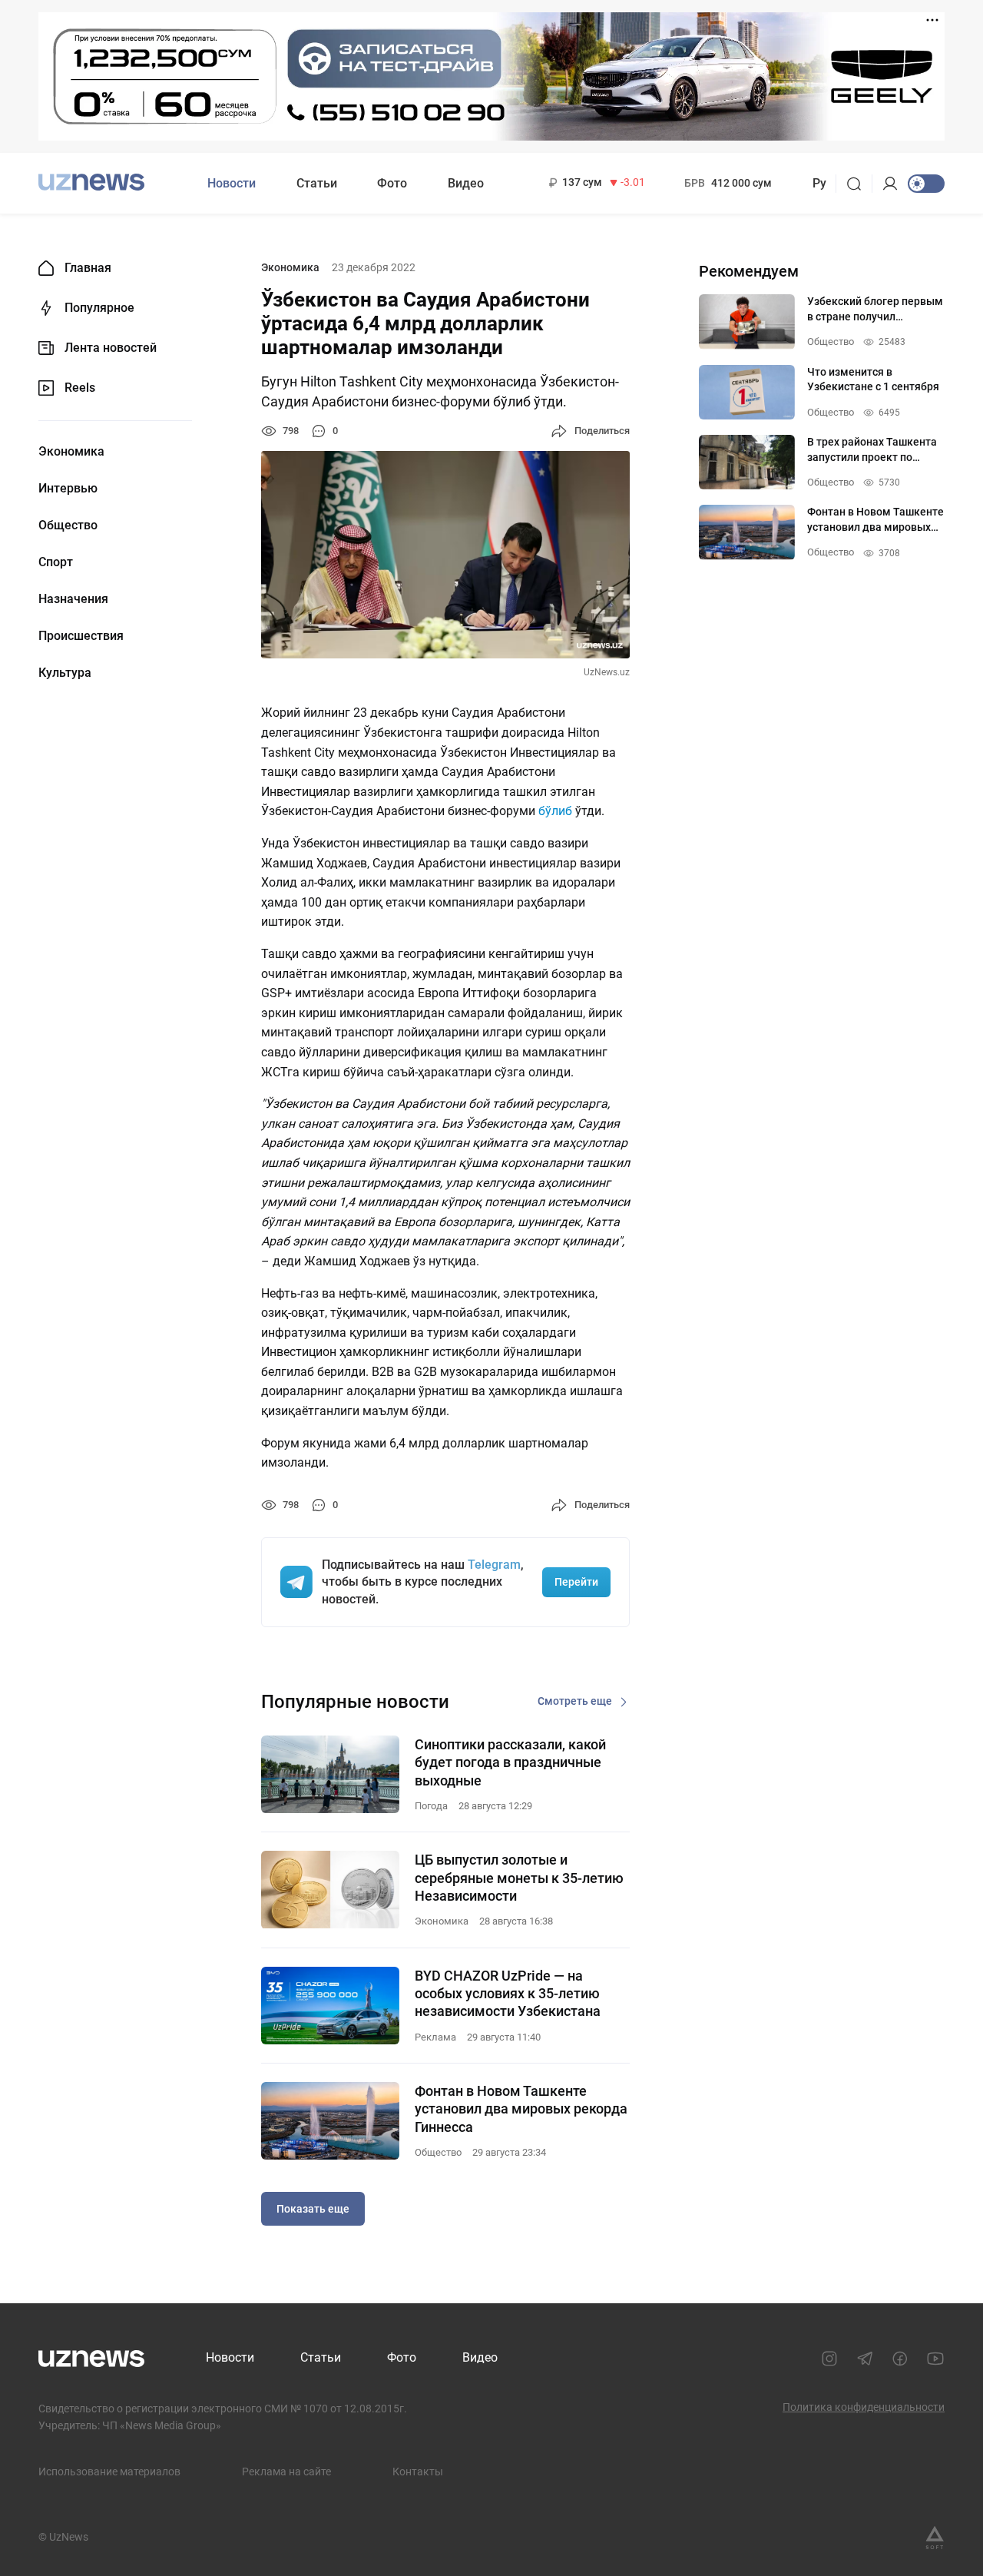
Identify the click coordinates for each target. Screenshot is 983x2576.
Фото (392, 183)
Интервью (68, 489)
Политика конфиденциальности (864, 2407)
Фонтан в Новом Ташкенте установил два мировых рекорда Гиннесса (521, 2109)
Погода (431, 1806)
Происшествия (81, 636)
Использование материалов (109, 2472)
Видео (466, 183)
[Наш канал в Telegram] (865, 2359)
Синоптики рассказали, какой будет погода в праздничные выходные (510, 1762)
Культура (65, 673)
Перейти (576, 1582)
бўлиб (557, 811)
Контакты (418, 2472)
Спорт (56, 562)
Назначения (73, 599)
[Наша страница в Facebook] (900, 2359)
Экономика (71, 452)
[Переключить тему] (926, 184)
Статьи (317, 183)
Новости (232, 183)
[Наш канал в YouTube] (935, 2359)
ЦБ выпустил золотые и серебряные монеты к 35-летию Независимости (519, 1878)
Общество (68, 525)
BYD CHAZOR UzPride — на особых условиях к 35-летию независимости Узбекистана (508, 1994)
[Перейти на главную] (91, 182)
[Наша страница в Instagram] (829, 2359)
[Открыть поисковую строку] (859, 184)
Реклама (435, 2037)
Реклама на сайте (286, 2472)
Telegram (494, 1565)
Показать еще (313, 2209)
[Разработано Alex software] (935, 2538)
